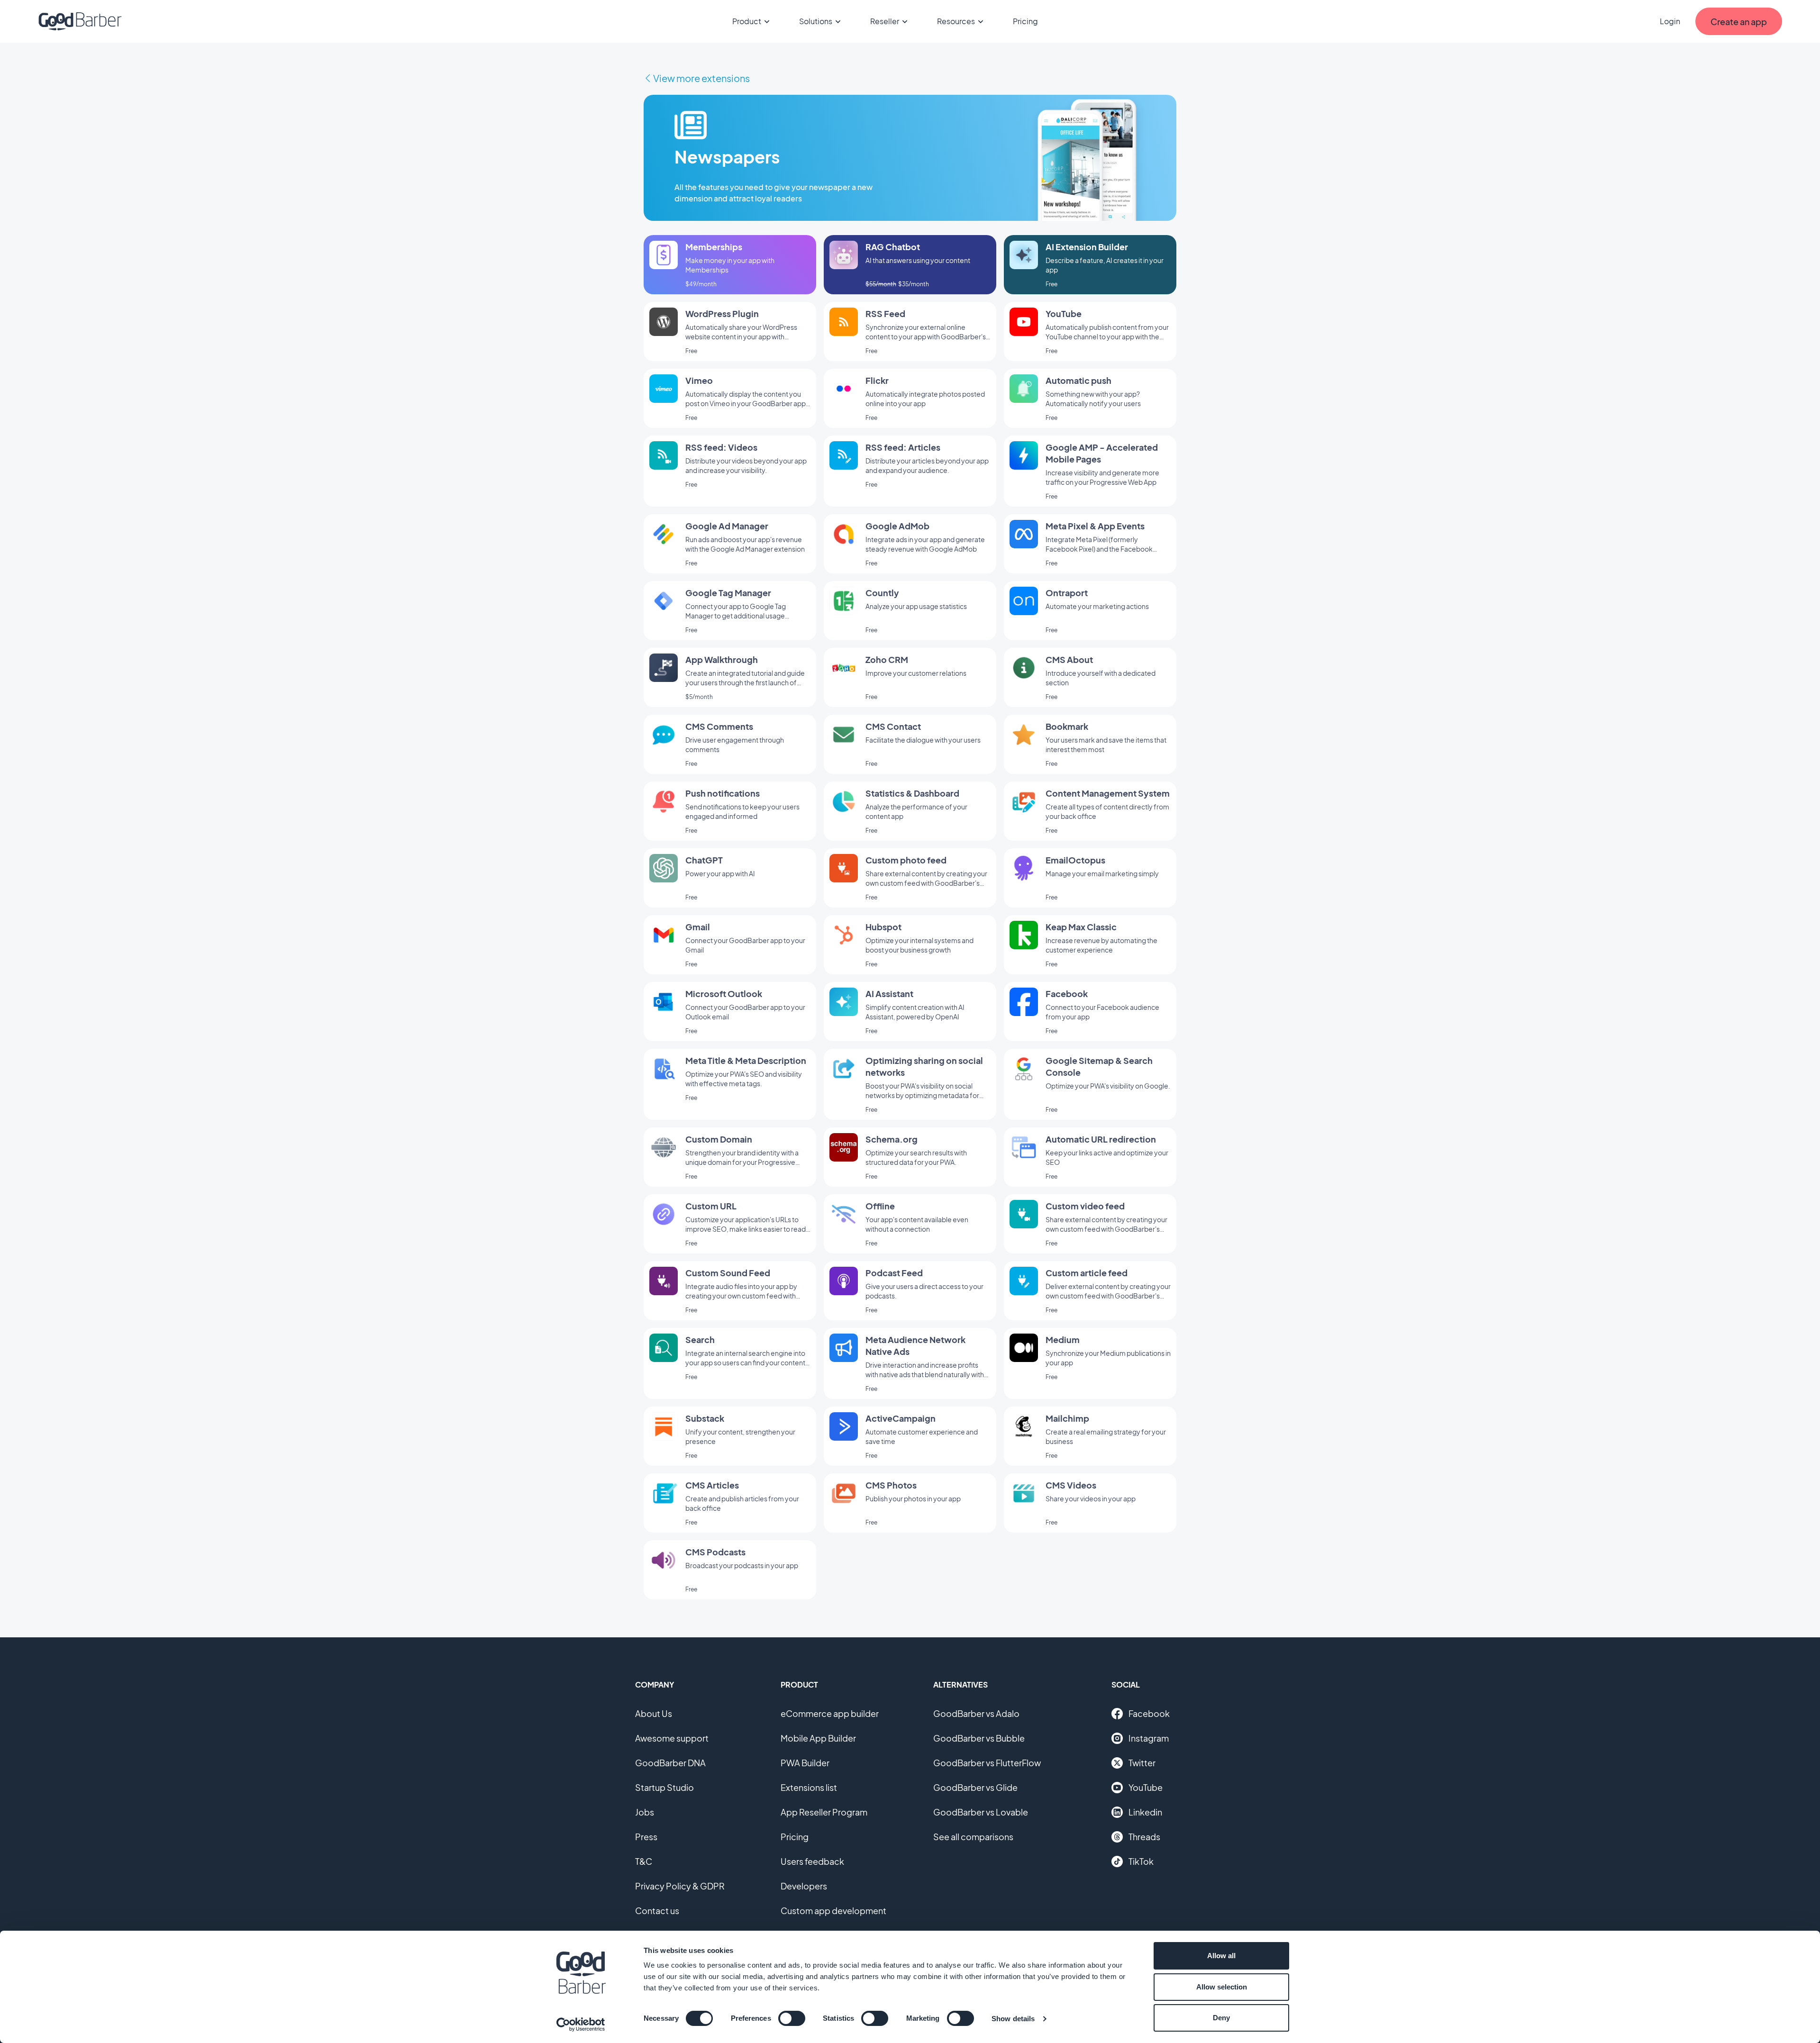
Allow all (1221, 1956)
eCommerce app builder (830, 1713)
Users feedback (812, 1861)
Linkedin (1145, 1812)
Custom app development (833, 1911)
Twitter (1142, 1763)
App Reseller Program (824, 1812)
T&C (644, 1861)
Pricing (1025, 21)
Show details (1013, 2019)
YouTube (1146, 1787)
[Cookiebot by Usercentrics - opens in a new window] (581, 2025)
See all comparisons (973, 1837)
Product (747, 21)
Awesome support (672, 1738)
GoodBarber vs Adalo (976, 1713)
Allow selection (1222, 1987)
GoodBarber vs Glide (975, 1787)
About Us (654, 1713)
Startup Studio (664, 1787)
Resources (956, 21)
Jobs (645, 1812)
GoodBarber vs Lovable (981, 1812)
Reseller (885, 21)
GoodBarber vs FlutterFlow (987, 1763)
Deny (1221, 2018)
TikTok (1141, 1861)
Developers (804, 1886)
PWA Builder (805, 1763)
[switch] (792, 2018)
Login (1670, 21)
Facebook (1149, 1713)
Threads (1144, 1837)
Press (646, 1837)
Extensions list (809, 1787)
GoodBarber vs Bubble (979, 1738)
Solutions (816, 21)
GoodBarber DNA (670, 1763)
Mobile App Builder (818, 1738)
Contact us (657, 1911)
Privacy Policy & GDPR (680, 1886)
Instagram (1149, 1738)
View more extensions (701, 78)
